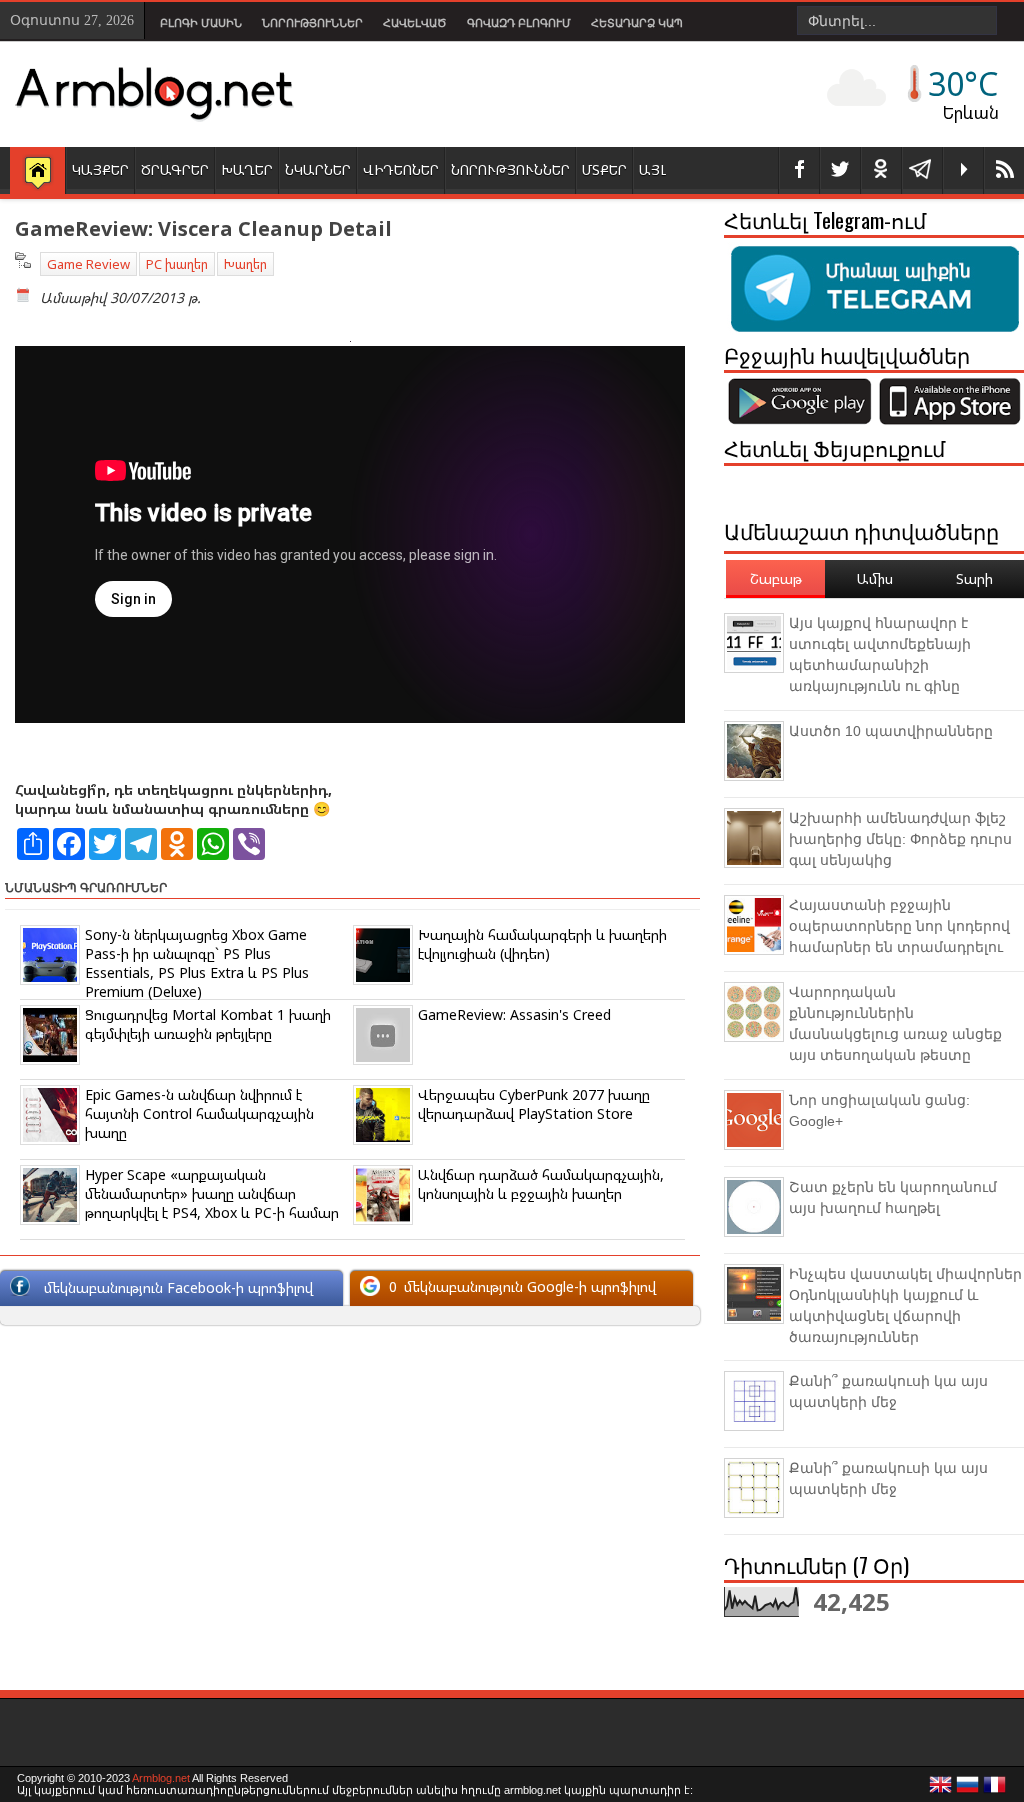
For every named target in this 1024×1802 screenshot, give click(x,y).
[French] (995, 1790)
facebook (799, 170)
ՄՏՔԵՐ (604, 169)
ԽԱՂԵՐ (247, 169)
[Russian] (968, 1790)
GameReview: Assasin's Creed (514, 1014)
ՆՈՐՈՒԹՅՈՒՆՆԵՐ (510, 169)
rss (1004, 170)
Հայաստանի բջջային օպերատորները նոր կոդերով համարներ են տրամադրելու (899, 926)
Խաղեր (245, 264)
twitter (840, 170)
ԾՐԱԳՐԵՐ (175, 169)
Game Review (88, 264)
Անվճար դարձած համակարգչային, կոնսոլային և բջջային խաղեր (541, 1184)
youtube (963, 170)
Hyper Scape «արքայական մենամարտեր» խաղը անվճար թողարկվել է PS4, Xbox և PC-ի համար (212, 1193)
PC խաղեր (177, 264)
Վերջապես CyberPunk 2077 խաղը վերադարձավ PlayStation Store (534, 1104)
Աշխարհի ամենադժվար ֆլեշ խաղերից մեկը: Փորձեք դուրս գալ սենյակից (900, 839)
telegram (922, 170)
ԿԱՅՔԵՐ (100, 169)
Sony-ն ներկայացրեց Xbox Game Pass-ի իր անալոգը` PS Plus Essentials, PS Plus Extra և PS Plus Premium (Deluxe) (197, 963)
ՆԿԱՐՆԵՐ (318, 169)
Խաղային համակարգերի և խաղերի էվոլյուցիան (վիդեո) (542, 944)
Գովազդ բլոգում (519, 23)
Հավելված (415, 23)
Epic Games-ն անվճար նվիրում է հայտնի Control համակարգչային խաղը (199, 1113)
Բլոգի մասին (201, 23)
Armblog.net (161, 1778)
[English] (941, 1790)
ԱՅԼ (652, 169)
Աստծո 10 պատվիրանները (891, 731)
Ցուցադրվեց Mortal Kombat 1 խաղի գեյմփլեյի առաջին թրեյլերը (208, 1024)
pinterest (881, 170)
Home (37, 172)
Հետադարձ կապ (637, 23)
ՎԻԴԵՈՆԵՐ (401, 169)
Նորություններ (312, 23)
